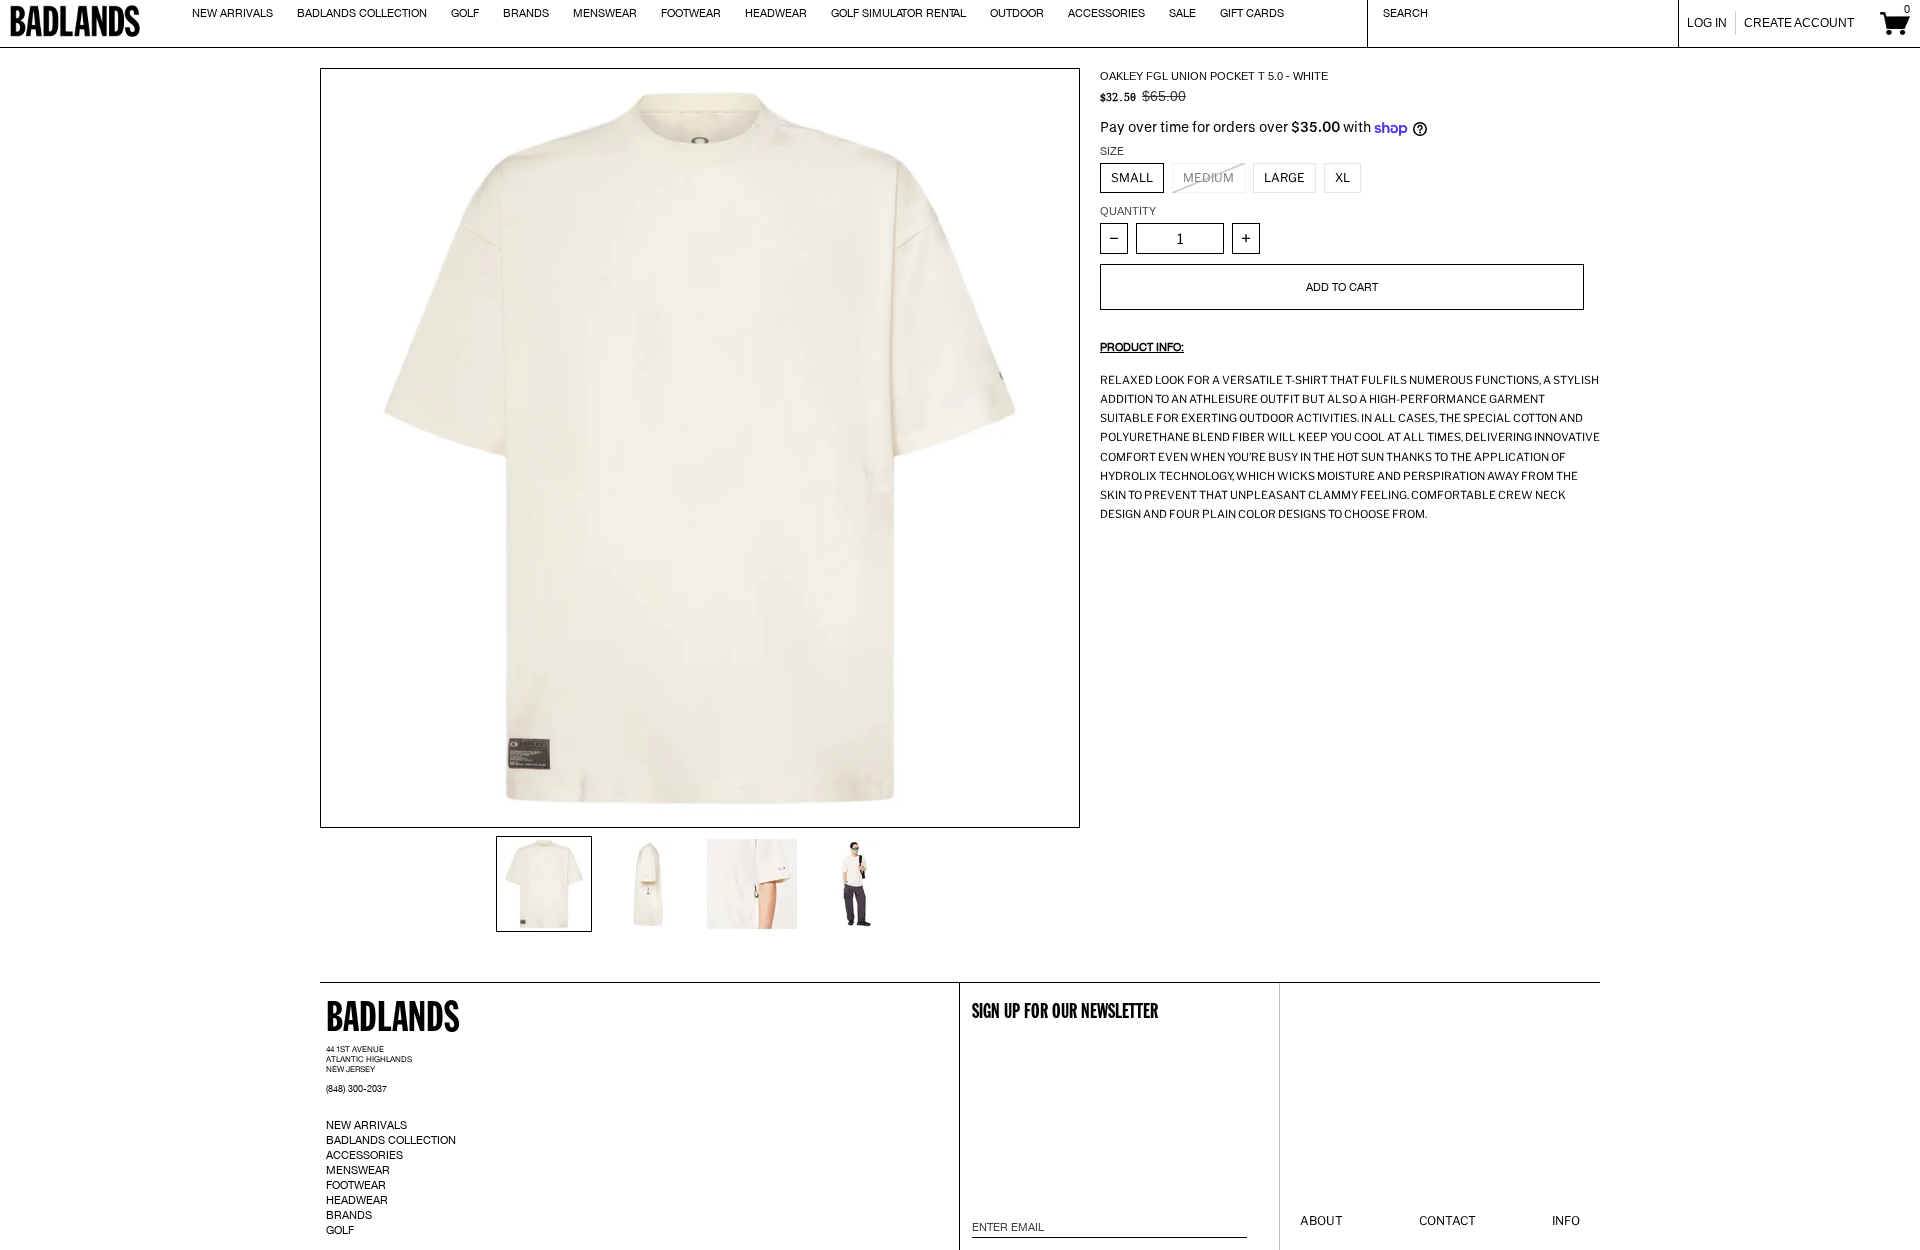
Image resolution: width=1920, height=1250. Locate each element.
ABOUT (1321, 1220)
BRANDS (349, 1215)
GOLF (340, 1230)
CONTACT (1447, 1220)
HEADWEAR (357, 1200)
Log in (1707, 23)
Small (1132, 177)
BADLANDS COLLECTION (391, 1140)
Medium (1208, 177)
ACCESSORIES (364, 1155)
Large (1284, 177)
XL (1342, 177)
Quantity (1128, 211)
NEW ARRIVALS (366, 1125)
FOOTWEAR (356, 1185)
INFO (1566, 1220)
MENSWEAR (358, 1170)
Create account (1799, 23)
